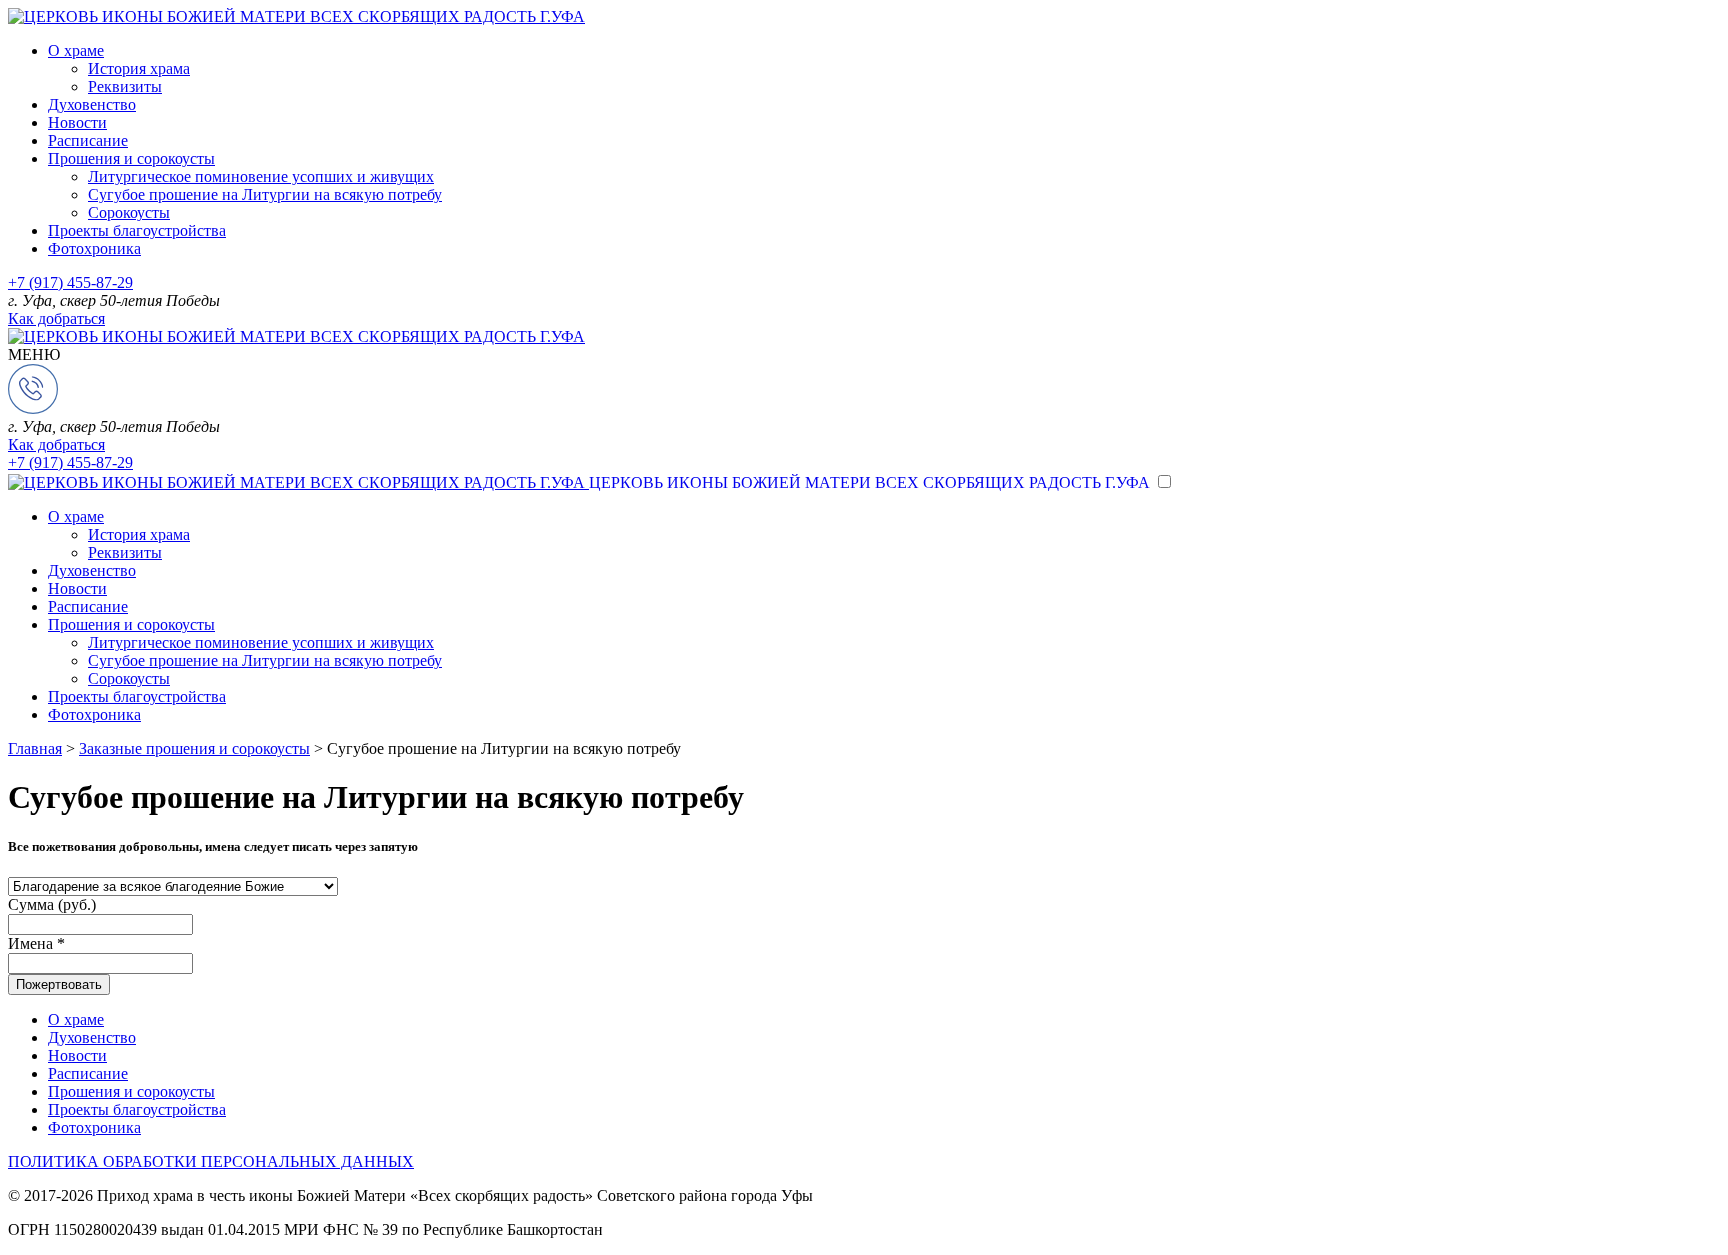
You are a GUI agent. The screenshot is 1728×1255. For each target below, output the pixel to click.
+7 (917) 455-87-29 (70, 282)
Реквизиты (125, 86)
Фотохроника (94, 248)
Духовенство (92, 104)
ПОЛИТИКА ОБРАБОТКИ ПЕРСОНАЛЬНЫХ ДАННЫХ (211, 1161)
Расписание (88, 140)
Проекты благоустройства (137, 230)
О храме (76, 50)
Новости (77, 122)
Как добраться (56, 318)
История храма (139, 68)
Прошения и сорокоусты (131, 158)
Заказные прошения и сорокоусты (194, 748)
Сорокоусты (129, 212)
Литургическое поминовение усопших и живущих (261, 176)
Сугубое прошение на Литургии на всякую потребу (265, 194)
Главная (35, 748)
